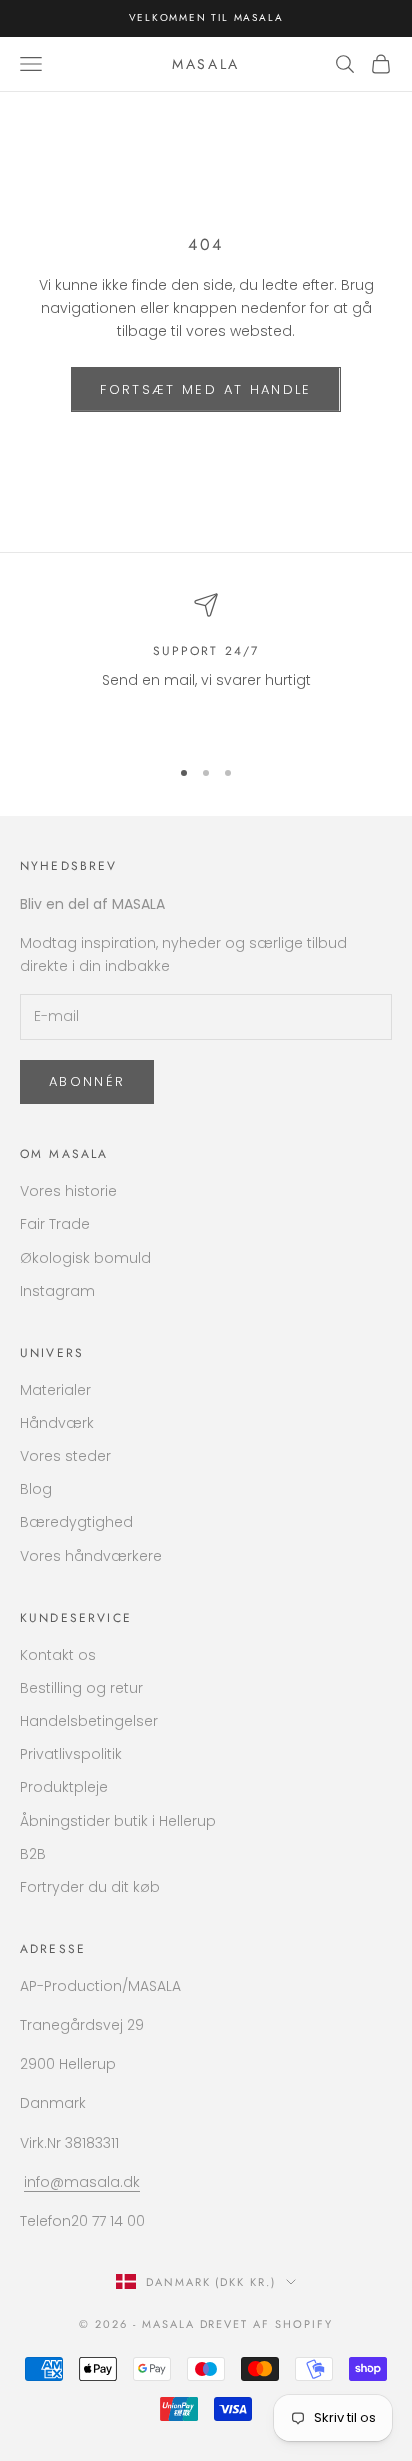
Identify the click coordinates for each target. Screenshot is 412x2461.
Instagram (57, 1291)
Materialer (55, 1390)
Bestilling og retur (81, 1688)
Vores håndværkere (91, 1556)
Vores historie (68, 1191)
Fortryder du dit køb (90, 1887)
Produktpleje (64, 1787)
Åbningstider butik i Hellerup (118, 1821)
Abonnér (87, 1081)
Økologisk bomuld (85, 1258)
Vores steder (65, 1456)
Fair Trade (55, 1224)
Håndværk (57, 1423)
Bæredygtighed (76, 1522)
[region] (206, 666)
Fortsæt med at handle (205, 389)
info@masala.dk (82, 2182)
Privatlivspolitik (71, 1754)
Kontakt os (58, 1655)
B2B (33, 1854)
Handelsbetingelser (89, 1721)
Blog (36, 1489)
